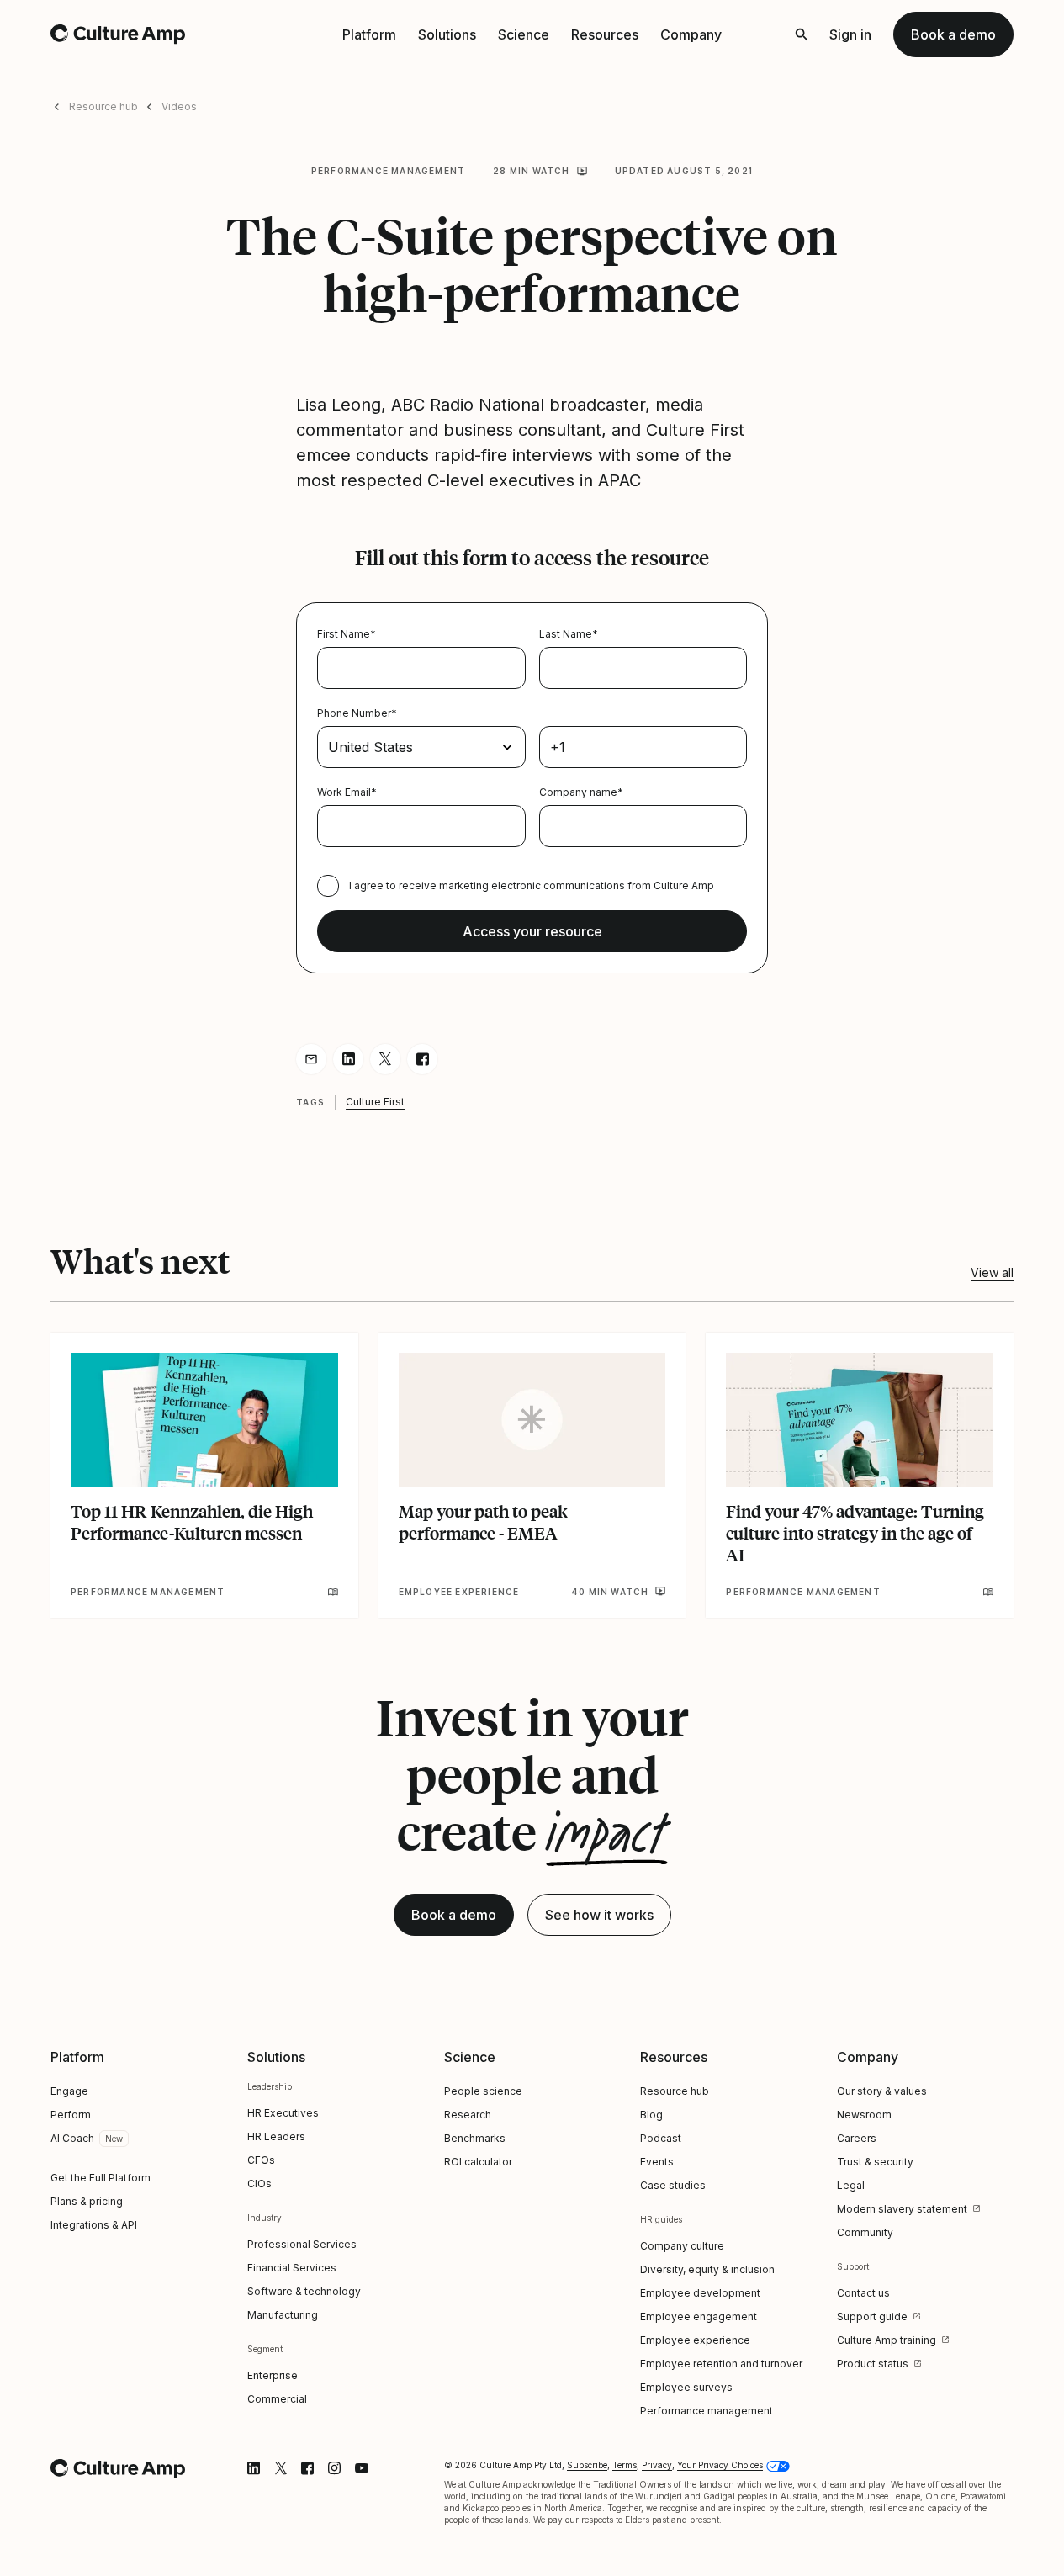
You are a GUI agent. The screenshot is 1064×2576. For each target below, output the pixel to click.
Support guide (872, 2316)
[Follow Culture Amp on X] (281, 2468)
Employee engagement (699, 2316)
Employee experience (695, 2340)
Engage (69, 2091)
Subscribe (587, 2465)
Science (524, 34)
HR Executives (283, 2113)
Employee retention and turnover (721, 2364)
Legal (851, 2185)
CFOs (261, 2160)
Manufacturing (283, 2315)
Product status (873, 2364)
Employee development (700, 2293)
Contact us (863, 2293)
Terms (625, 2465)
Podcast (661, 2138)
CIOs (259, 2184)
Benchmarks (475, 2138)
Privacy (657, 2465)
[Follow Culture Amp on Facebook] (308, 2468)
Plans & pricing (87, 2201)
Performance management (388, 171)
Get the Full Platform (101, 2178)
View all (992, 1272)
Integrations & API (94, 2225)
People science (483, 2091)
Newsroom (864, 2115)
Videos (179, 106)
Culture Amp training (887, 2340)
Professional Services (302, 2244)
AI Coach (72, 2138)
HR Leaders (276, 2136)
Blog (651, 2115)
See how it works (599, 1915)
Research (468, 2115)
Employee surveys (686, 2387)
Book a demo (953, 34)
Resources (605, 34)
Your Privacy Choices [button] (720, 2465)
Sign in (850, 34)
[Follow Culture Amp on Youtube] (362, 2468)
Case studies (673, 2185)
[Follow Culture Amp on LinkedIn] (254, 2468)
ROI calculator (478, 2162)
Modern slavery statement (902, 2209)
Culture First (375, 1102)
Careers (857, 2138)
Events (657, 2162)
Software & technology (304, 2291)
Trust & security (875, 2162)
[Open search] (802, 34)
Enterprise (273, 2375)
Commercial (277, 2399)
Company (691, 34)
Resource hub (103, 106)
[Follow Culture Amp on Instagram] (335, 2468)
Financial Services (292, 2268)
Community (865, 2232)
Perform (71, 2115)
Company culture (682, 2246)
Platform (369, 34)
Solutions (447, 34)
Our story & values (882, 2091)
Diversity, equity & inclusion (707, 2269)
